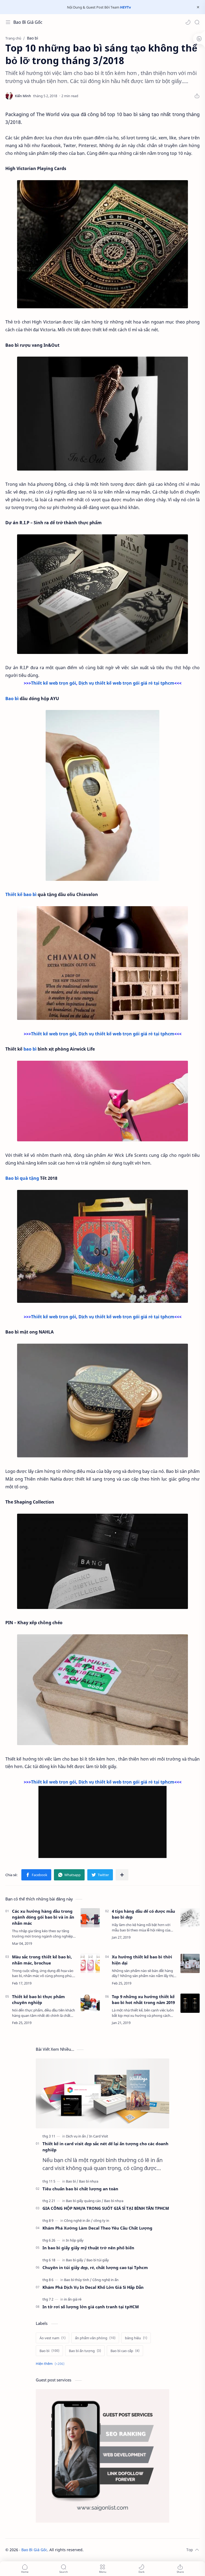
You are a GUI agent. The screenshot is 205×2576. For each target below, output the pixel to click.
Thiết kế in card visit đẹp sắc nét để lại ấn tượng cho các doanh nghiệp (105, 2147)
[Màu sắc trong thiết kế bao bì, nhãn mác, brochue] (90, 1963)
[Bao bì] (72, 2181)
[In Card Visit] (99, 2136)
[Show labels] (51, 2364)
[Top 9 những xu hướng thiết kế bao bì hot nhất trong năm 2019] (190, 2003)
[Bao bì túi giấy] (98, 2260)
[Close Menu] (198, 7)
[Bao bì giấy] (76, 2260)
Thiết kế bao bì (21, 894)
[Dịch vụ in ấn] (77, 2136)
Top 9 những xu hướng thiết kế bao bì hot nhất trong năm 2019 (143, 2000)
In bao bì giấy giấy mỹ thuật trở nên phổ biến (88, 2248)
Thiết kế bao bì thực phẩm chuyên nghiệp (38, 2000)
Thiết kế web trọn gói (54, 683)
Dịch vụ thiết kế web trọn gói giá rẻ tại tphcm (126, 683)
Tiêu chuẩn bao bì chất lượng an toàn (80, 2189)
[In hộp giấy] (75, 2240)
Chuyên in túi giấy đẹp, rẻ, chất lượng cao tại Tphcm (95, 2267)
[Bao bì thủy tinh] (78, 2280)
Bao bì (12, 699)
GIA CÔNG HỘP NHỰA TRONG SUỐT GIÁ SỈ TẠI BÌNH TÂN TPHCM (106, 2208)
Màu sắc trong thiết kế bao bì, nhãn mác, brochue (42, 1960)
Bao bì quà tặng (22, 1178)
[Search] (197, 22)
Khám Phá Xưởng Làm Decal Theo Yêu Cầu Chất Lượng (97, 2228)
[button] (188, 22)
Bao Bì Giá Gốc (28, 22)
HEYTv (125, 7)
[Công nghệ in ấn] (78, 2220)
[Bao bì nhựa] (89, 2181)
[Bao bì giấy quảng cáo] (85, 2201)
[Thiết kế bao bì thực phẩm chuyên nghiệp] (90, 2003)
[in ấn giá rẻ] (73, 2299)
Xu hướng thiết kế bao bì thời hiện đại (142, 1960)
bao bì (30, 1049)
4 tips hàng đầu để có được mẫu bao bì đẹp (143, 1914)
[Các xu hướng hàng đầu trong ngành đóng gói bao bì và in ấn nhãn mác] (90, 1918)
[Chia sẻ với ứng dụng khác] (122, 1875)
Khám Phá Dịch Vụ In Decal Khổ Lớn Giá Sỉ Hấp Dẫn (93, 2287)
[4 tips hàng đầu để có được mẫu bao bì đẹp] (190, 1918)
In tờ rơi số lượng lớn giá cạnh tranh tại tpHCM (91, 2307)
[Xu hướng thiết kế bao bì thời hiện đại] (190, 1963)
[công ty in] (101, 2220)
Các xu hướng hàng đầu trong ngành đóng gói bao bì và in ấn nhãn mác (43, 1917)
